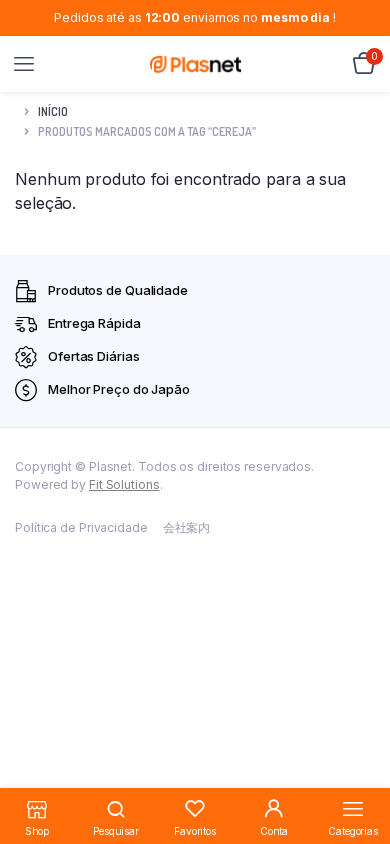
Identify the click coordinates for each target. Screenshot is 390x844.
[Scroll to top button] (358, 764)
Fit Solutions (124, 484)
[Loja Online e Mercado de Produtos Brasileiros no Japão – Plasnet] (195, 64)
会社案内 (187, 527)
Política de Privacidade (81, 527)
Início (53, 111)
